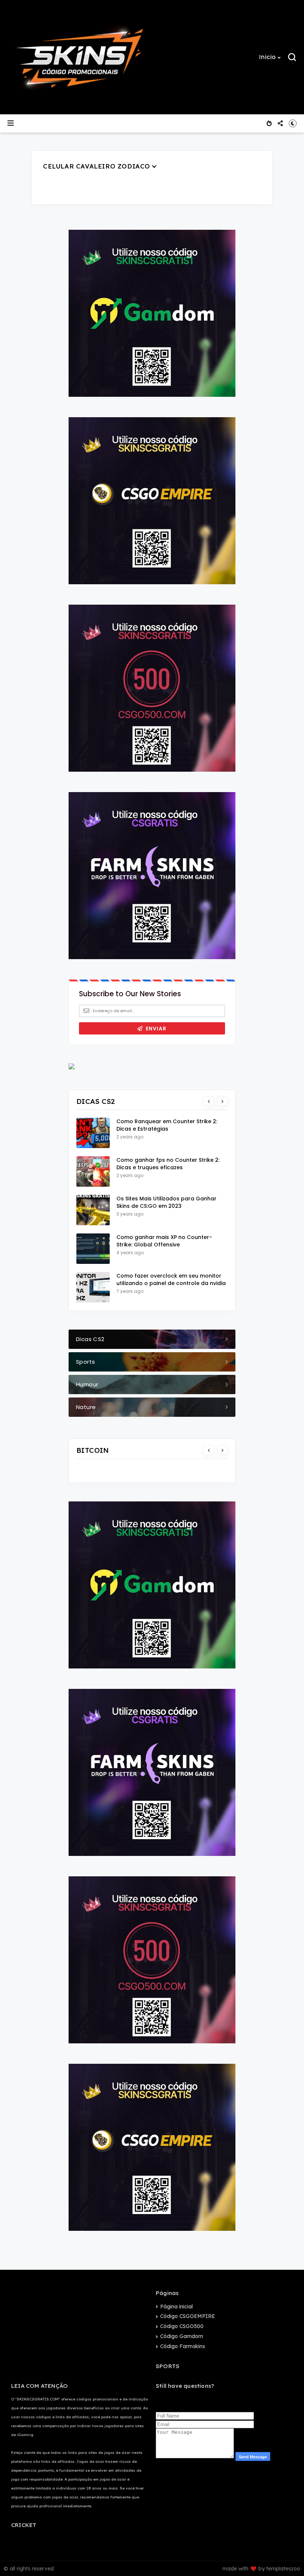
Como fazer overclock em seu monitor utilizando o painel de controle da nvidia (171, 1279)
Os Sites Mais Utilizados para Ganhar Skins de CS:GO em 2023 (166, 1202)
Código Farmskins (183, 2346)
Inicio (267, 57)
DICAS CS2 (96, 1101)
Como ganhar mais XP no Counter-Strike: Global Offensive (164, 1241)
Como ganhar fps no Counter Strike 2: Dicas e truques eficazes (168, 1164)
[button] (270, 57)
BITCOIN (93, 1450)
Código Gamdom (182, 2336)
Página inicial (176, 2307)
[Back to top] (286, 2558)
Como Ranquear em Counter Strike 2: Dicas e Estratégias (167, 1125)
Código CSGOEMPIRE (188, 2316)
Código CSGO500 (182, 2326)
